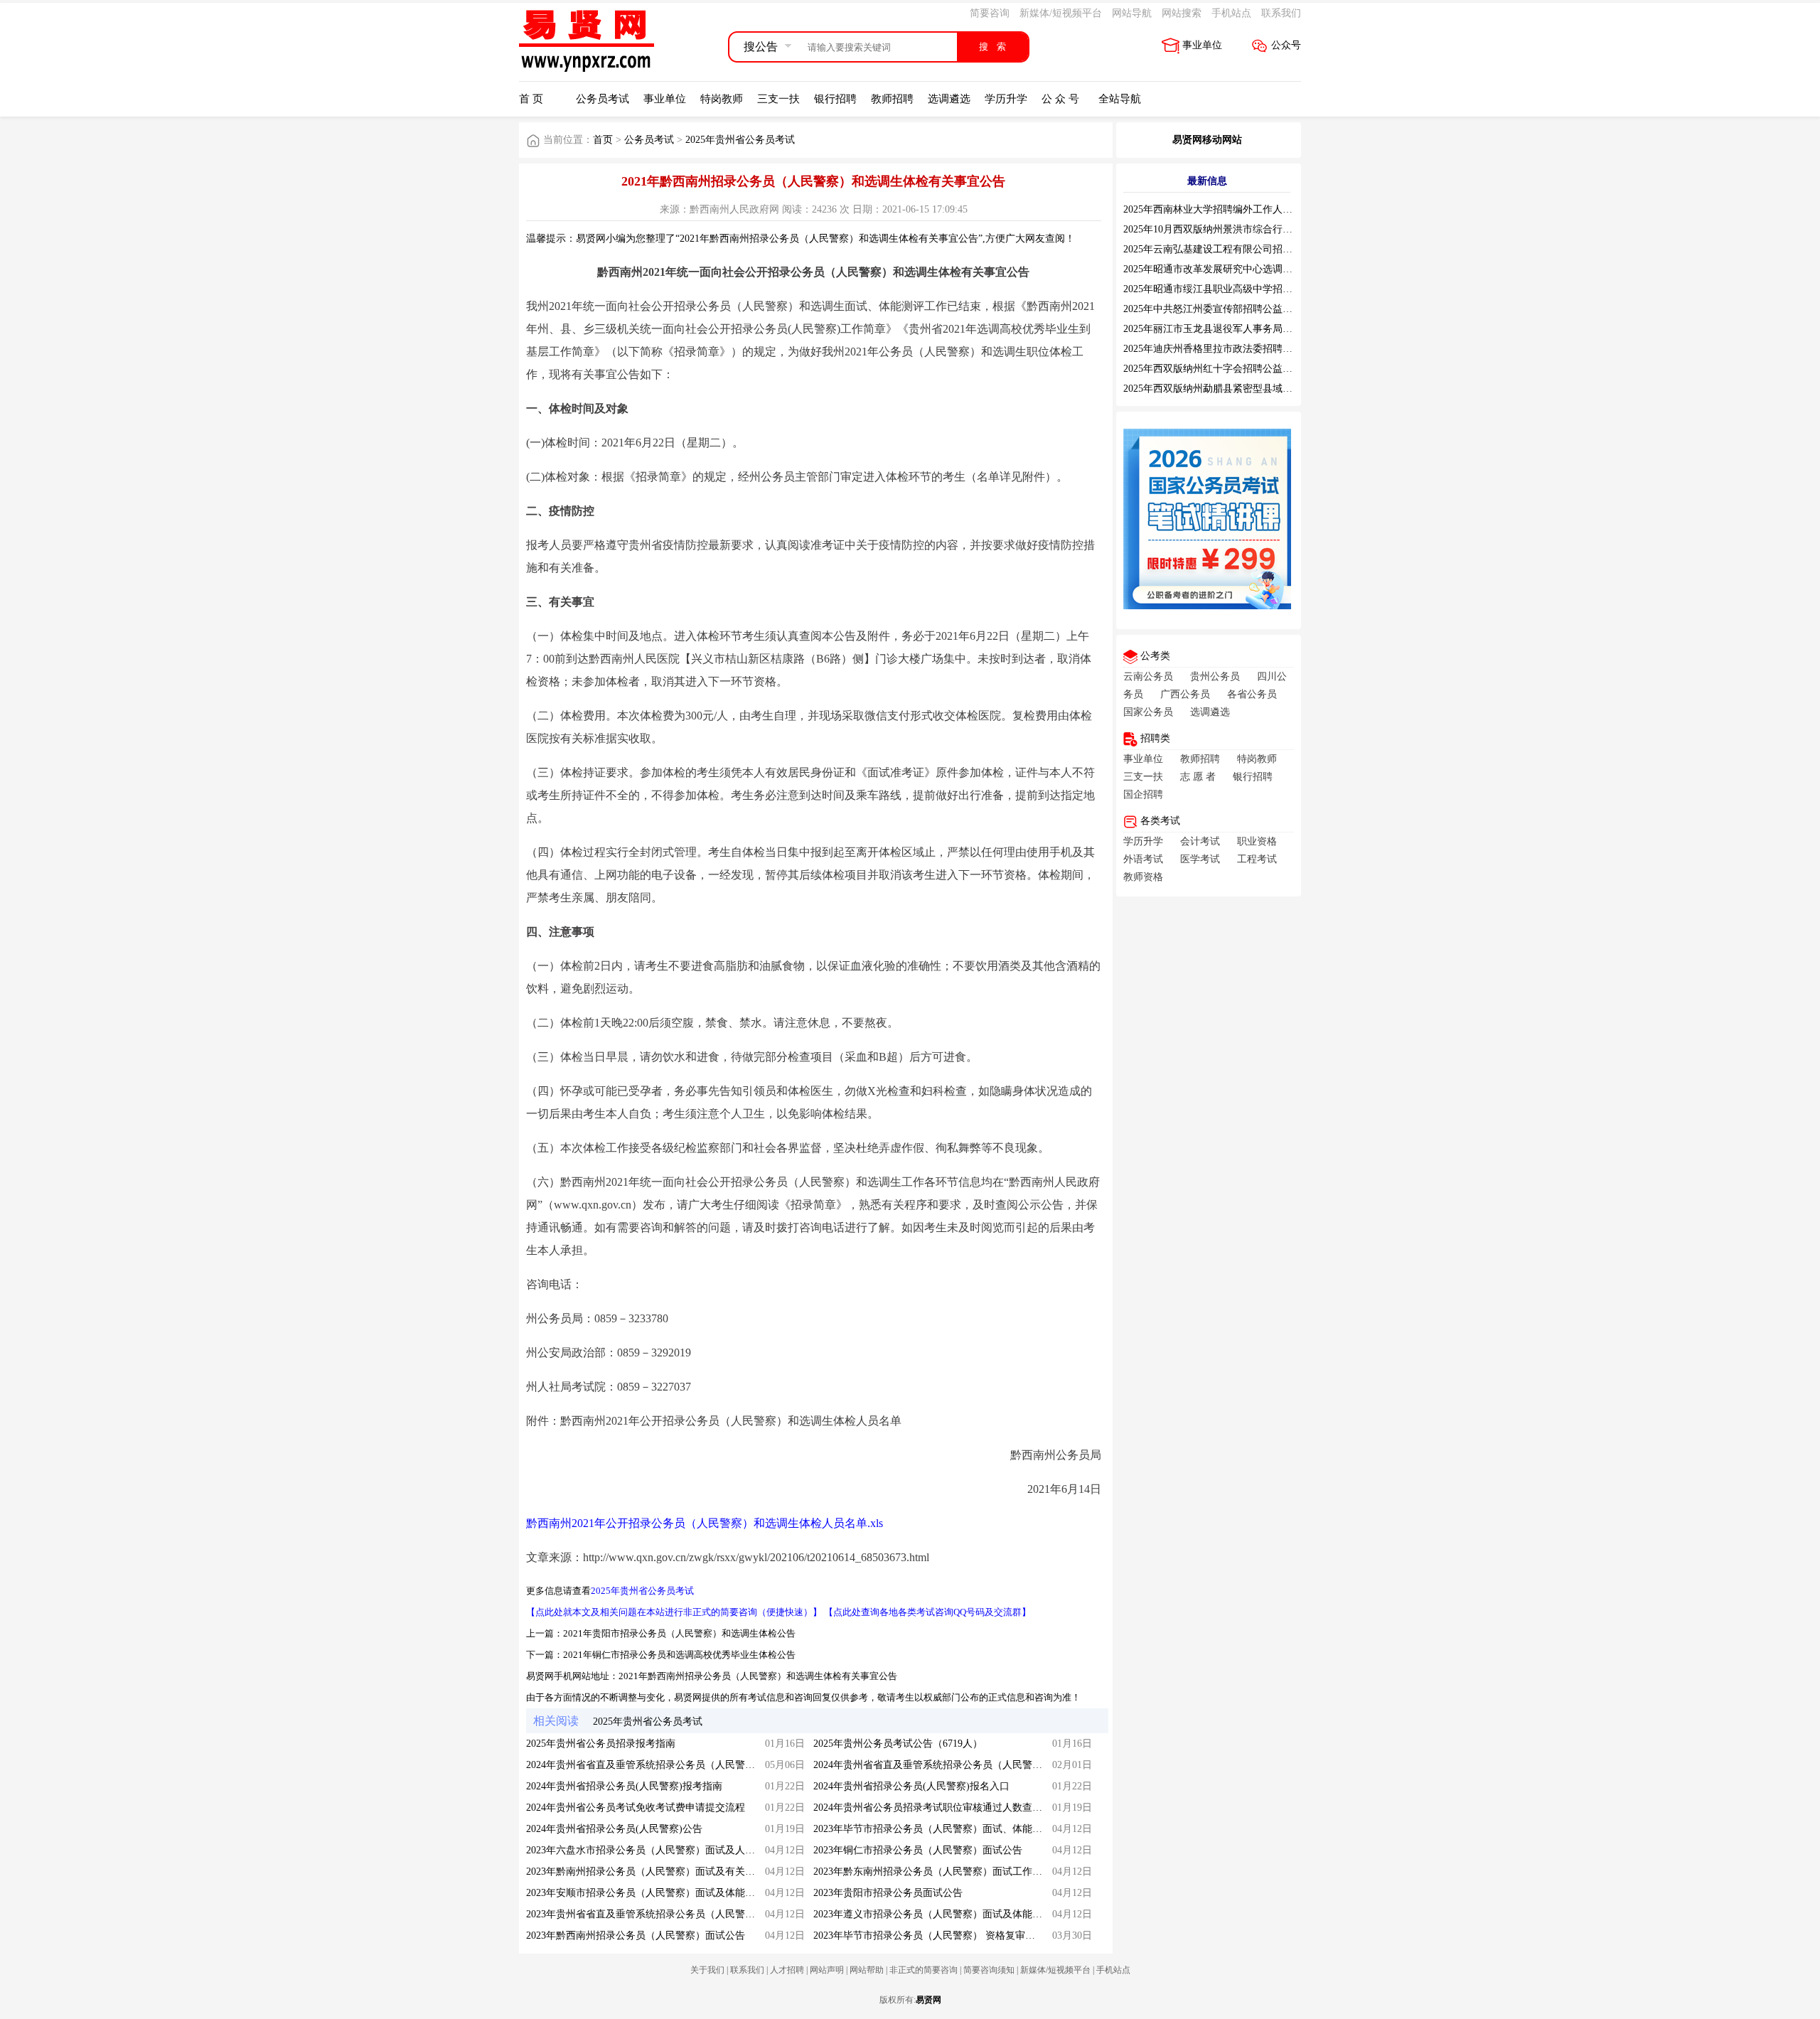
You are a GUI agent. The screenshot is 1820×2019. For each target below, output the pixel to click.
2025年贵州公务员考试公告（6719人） (898, 1744)
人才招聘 (787, 1970)
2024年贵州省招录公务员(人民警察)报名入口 (911, 1786)
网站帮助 (867, 1970)
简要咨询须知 (989, 1970)
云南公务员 (1148, 676)
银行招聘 (835, 99)
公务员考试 (603, 99)
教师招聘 (892, 99)
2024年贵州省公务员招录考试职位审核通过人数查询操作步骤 (948, 1808)
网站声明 (827, 1970)
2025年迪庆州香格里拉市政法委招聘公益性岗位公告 (1238, 349)
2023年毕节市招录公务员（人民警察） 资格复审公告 (929, 1935)
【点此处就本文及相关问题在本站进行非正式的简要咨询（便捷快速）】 (674, 1612)
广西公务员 (1185, 694)
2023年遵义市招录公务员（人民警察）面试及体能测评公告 (943, 1914)
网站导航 (1132, 13)
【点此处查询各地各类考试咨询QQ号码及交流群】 (927, 1612)
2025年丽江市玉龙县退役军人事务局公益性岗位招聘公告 (1248, 329)
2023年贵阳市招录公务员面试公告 (888, 1893)
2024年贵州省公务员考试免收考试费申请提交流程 (636, 1808)
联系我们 (1281, 13)
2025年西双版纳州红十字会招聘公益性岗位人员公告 (1238, 369)
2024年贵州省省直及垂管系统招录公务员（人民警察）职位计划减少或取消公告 (987, 1765)
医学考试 (1200, 859)
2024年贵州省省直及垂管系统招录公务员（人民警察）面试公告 (665, 1765)
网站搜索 (1182, 13)
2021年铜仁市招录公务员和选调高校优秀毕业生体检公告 (679, 1655)
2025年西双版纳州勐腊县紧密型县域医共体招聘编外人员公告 (1258, 389)
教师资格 (1143, 877)
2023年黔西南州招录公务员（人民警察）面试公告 (636, 1935)
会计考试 (1200, 841)
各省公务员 (1252, 694)
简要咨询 (990, 13)
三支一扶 (778, 99)
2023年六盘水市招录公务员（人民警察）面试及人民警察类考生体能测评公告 (695, 1850)
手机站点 (1231, 13)
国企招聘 (1143, 794)
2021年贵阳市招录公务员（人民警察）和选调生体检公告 (679, 1633)
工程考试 (1257, 859)
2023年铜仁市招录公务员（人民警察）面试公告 (918, 1850)
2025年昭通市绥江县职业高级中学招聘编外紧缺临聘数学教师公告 (1268, 289)
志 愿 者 (1198, 777)
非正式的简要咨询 (924, 1970)
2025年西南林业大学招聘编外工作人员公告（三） (1233, 209)
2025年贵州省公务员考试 (740, 140)
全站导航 (1120, 99)
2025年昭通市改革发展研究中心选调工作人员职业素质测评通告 (1263, 269)
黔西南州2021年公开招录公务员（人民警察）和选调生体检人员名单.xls (705, 1523)
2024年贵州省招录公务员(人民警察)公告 (614, 1829)
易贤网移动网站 (1207, 140)
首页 (603, 140)
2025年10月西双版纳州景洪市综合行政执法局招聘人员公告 (1253, 229)
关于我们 (707, 1970)
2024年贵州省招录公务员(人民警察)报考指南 (624, 1786)
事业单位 (1202, 45)
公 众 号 (1060, 99)
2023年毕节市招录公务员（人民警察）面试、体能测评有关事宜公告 (963, 1829)
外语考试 (1143, 859)
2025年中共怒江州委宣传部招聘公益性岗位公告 (1228, 309)
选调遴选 (949, 99)
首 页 (531, 99)
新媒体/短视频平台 (1061, 13)
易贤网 (928, 2000)
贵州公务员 (1215, 676)
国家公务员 (1148, 712)
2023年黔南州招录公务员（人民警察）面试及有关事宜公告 (655, 1871)
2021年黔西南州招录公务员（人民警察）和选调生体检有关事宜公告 (758, 1676)
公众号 (1286, 45)
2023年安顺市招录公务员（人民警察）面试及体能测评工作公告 (665, 1893)
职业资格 (1257, 841)
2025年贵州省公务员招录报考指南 (601, 1744)
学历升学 (1006, 99)
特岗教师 (722, 99)
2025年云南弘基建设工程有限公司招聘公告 (1218, 249)
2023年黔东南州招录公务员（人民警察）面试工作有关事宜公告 (953, 1871)
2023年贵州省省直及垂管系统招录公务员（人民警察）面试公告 (665, 1914)
